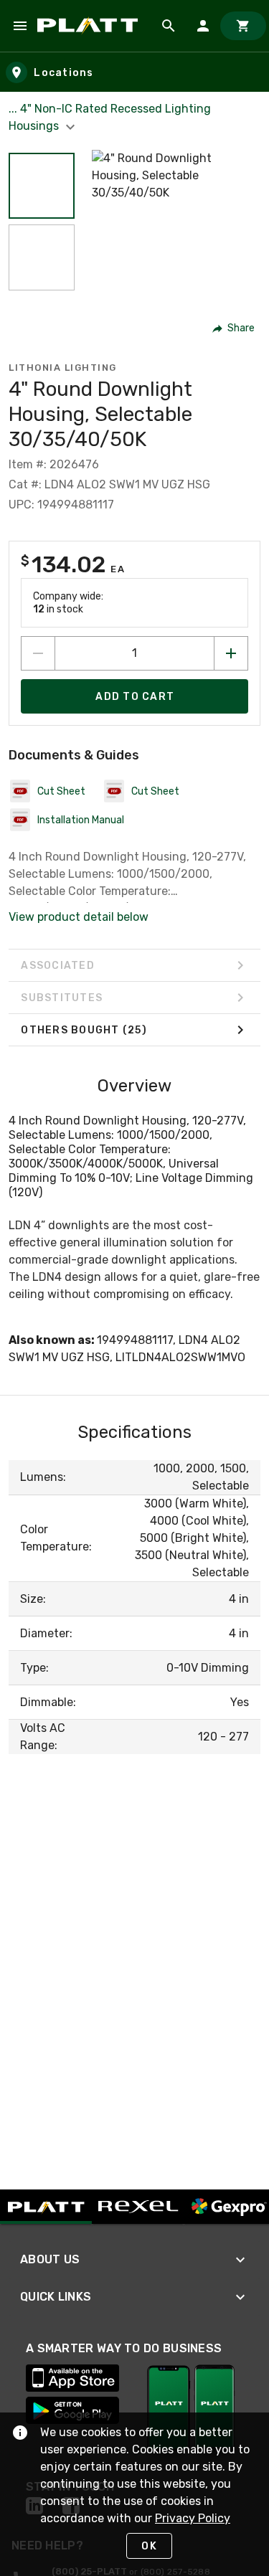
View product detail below (79, 917)
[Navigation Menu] (20, 26)
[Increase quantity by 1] (231, 653)
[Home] (90, 26)
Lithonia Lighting (63, 368)
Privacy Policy (193, 2518)
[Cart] (243, 26)
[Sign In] (203, 26)
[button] (42, 186)
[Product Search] (169, 26)
